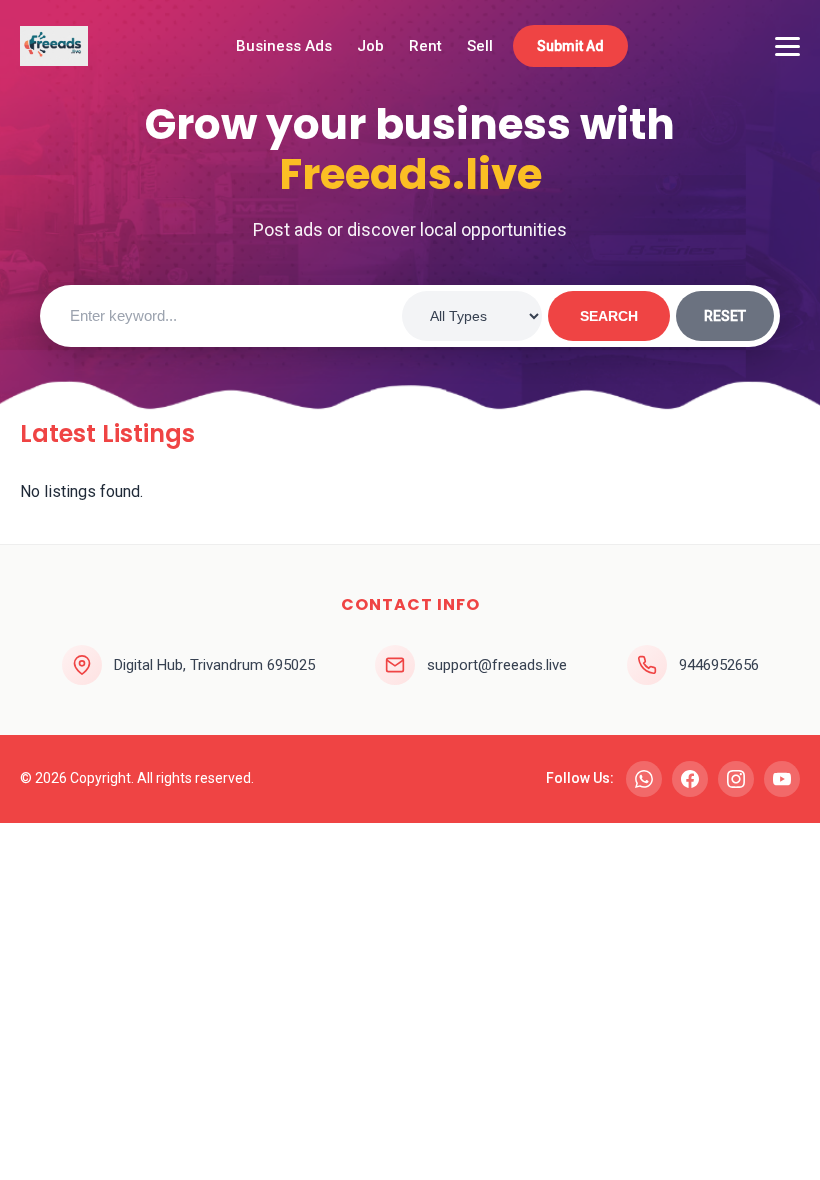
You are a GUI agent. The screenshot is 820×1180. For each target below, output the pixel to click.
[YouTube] (782, 779)
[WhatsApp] (644, 779)
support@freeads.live (497, 665)
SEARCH (609, 316)
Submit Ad (570, 46)
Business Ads (284, 46)
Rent (425, 46)
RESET (725, 316)
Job (370, 46)
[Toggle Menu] (787, 46)
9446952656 (719, 665)
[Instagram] (736, 779)
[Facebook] (690, 779)
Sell (480, 46)
